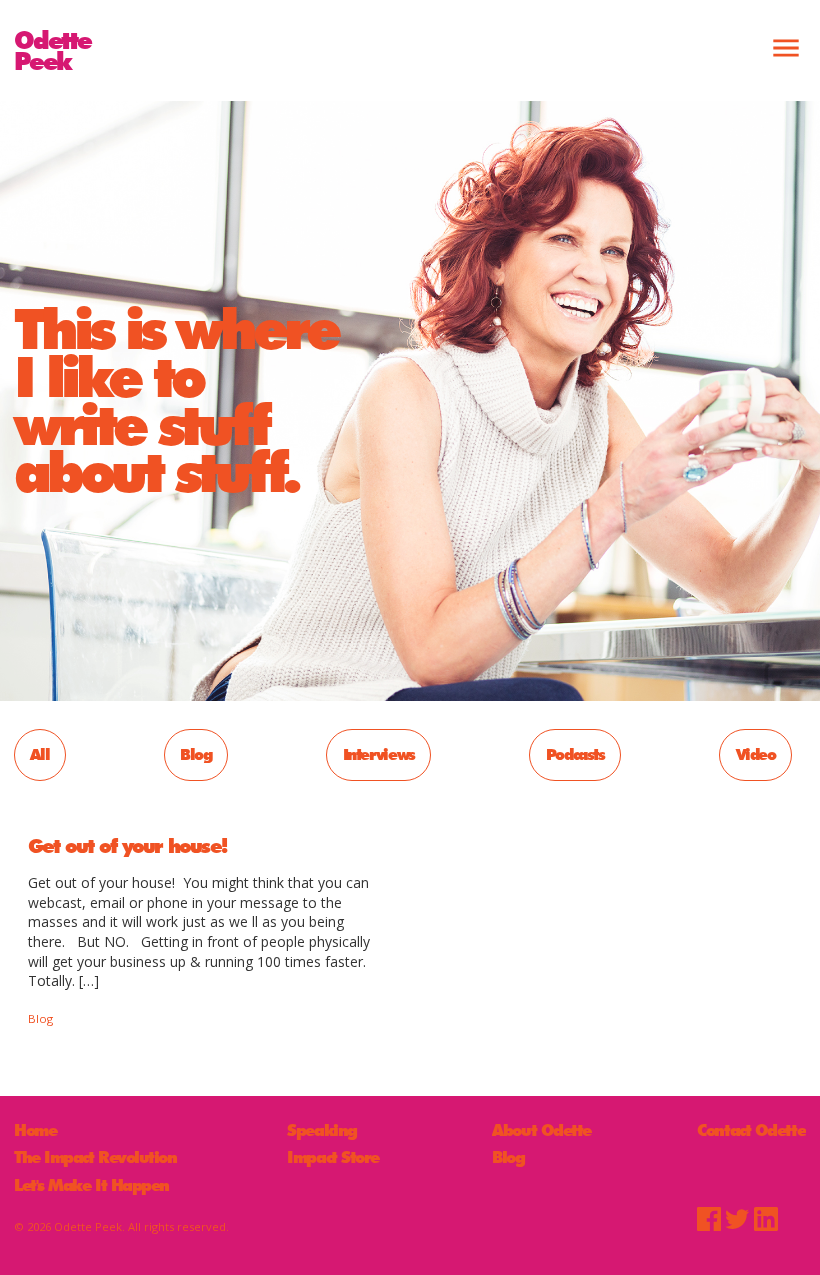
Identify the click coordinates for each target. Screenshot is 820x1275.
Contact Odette (751, 1131)
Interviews (379, 754)
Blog (195, 754)
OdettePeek (52, 50)
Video (756, 754)
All (39, 754)
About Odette (541, 1131)
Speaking (321, 1131)
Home (35, 1131)
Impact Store (333, 1158)
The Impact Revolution (95, 1158)
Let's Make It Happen (91, 1186)
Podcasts (575, 754)
